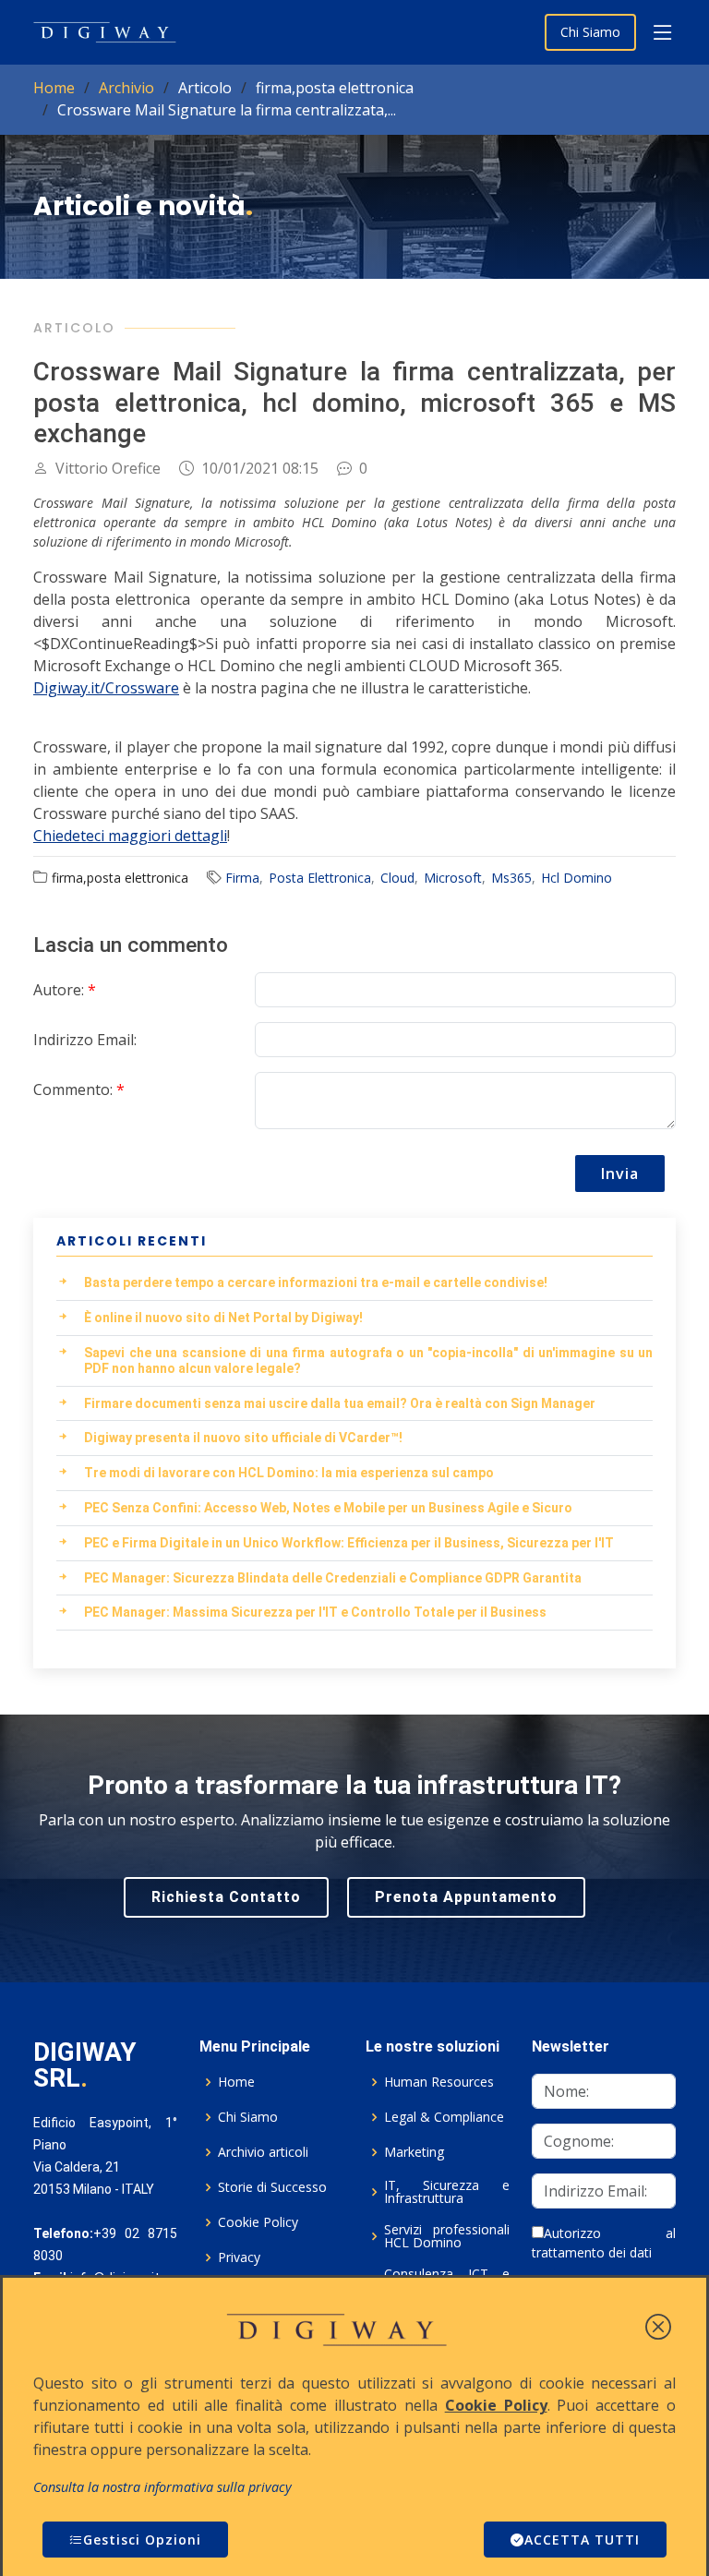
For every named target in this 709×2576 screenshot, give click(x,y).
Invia (620, 1174)
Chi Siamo (590, 32)
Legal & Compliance (444, 2117)
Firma (242, 878)
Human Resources (439, 2082)
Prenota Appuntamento (466, 1897)
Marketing (414, 2152)
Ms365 (511, 878)
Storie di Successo (272, 2187)
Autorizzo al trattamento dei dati (604, 2243)
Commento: (79, 1089)
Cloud (397, 878)
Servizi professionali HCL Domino (447, 2236)
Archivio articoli (263, 2152)
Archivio (126, 88)
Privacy (239, 2257)
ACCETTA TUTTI (582, 2540)
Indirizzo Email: (85, 1040)
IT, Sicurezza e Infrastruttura (447, 2192)
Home (54, 88)
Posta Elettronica (320, 878)
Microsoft (453, 878)
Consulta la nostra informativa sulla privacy (162, 2487)
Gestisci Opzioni (142, 2540)
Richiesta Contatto (226, 1897)
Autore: (65, 990)
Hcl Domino (577, 878)
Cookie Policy (258, 2222)
